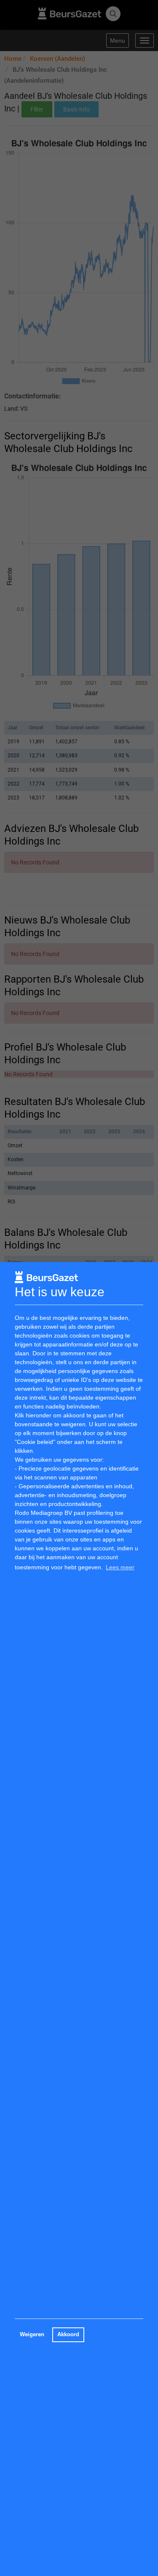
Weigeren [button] (32, 2335)
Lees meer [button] (120, 1567)
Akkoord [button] (68, 2335)
